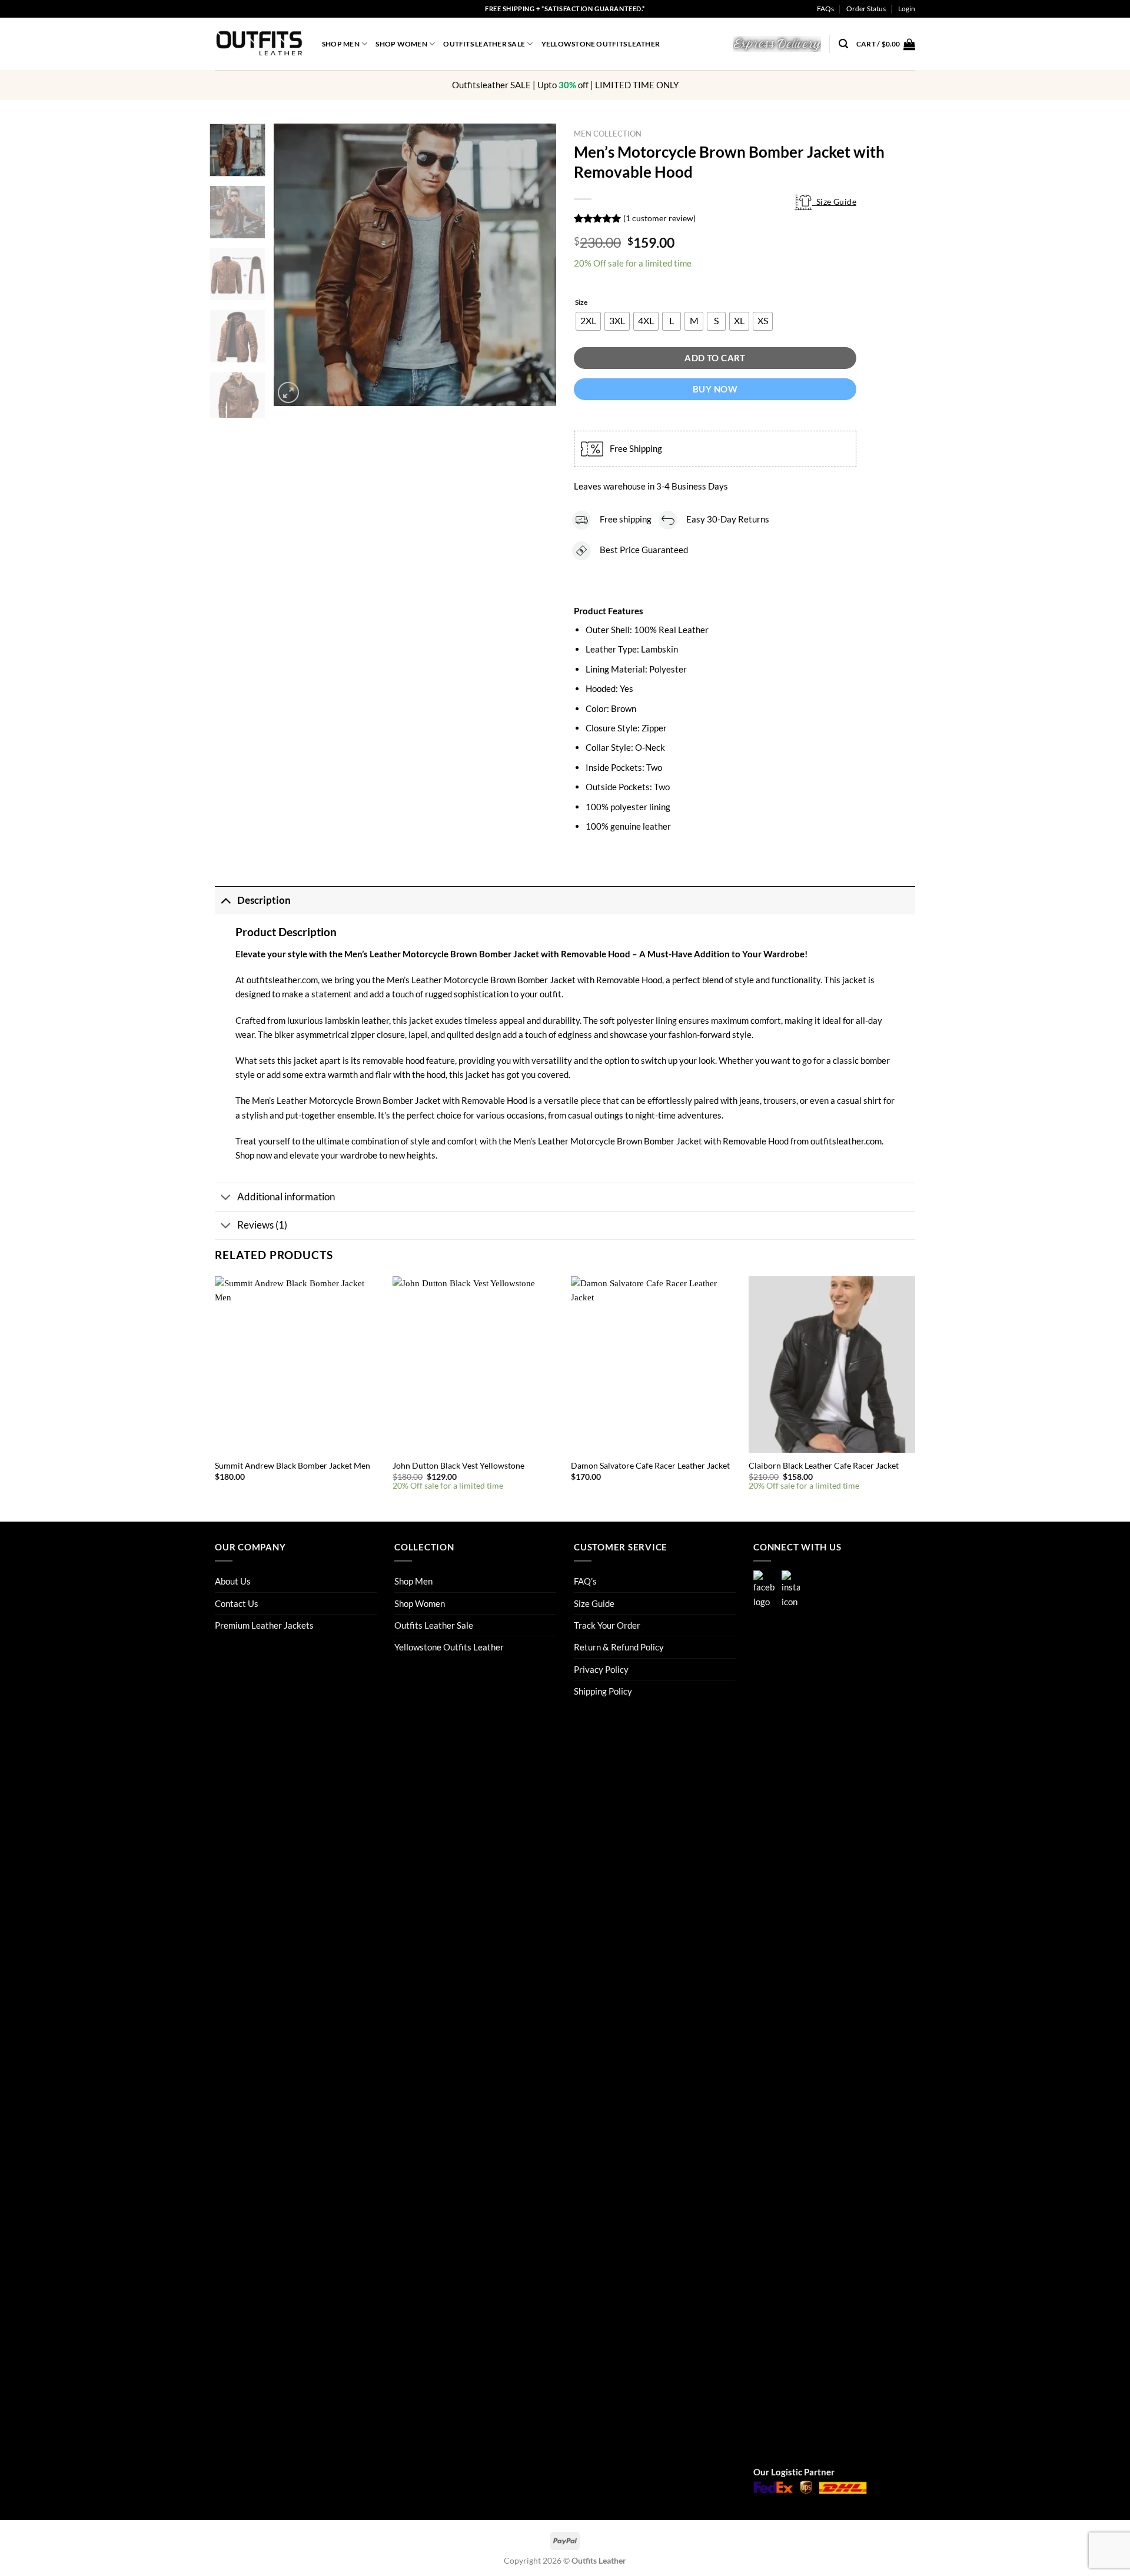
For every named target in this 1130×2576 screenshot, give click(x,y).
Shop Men (341, 44)
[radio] (588, 321)
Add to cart (715, 358)
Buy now (715, 389)
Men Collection (608, 134)
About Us (233, 1581)
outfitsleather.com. (847, 1141)
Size (581, 303)
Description (264, 900)
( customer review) (659, 218)
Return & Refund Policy (619, 1647)
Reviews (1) (262, 1225)
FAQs (825, 9)
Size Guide (834, 202)
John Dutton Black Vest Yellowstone (458, 1465)
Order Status (866, 9)
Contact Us (237, 1603)
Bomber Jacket (546, 980)
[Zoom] (289, 393)
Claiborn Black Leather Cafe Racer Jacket (824, 1465)
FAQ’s (585, 1581)
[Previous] (294, 265)
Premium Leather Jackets (264, 1625)
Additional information (286, 1197)
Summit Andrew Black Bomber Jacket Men (293, 1465)
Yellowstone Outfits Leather (601, 44)
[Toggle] (226, 901)
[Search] (843, 44)
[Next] (536, 265)
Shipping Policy (603, 1691)
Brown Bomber (383, 1100)
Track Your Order (607, 1625)
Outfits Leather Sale (484, 44)
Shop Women (401, 44)
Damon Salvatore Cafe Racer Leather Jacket (650, 1465)
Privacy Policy (601, 1669)
